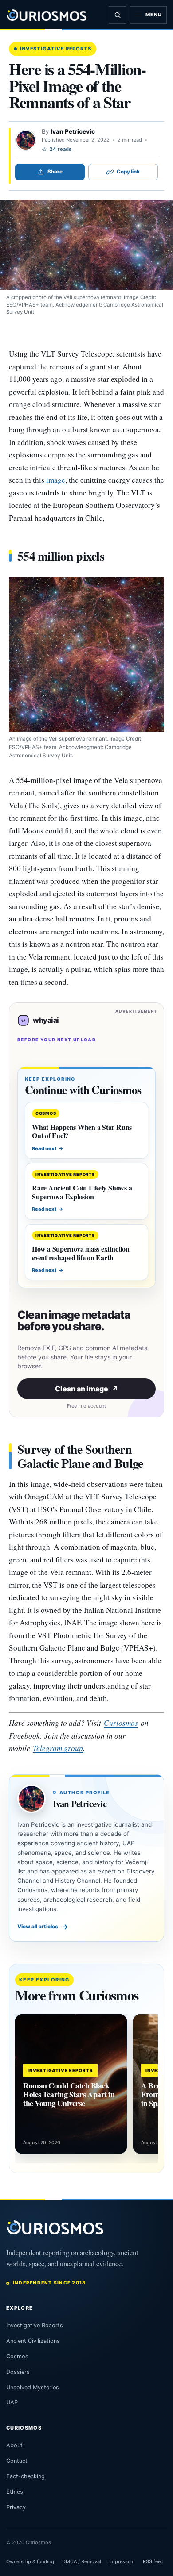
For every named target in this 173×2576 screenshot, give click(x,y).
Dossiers (18, 2372)
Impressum (122, 2561)
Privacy (16, 2507)
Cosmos (17, 2356)
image (56, 480)
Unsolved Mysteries (33, 2387)
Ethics (15, 2492)
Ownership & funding (30, 2561)
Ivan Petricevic (73, 131)
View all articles (43, 1927)
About (14, 2445)
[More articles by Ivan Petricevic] (26, 140)
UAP (12, 2402)
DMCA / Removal (82, 2561)
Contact (17, 2461)
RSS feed (153, 2561)
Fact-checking (26, 2476)
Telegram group (58, 1748)
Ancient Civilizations (33, 2341)
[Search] (118, 15)
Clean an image (87, 1389)
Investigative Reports (56, 49)
